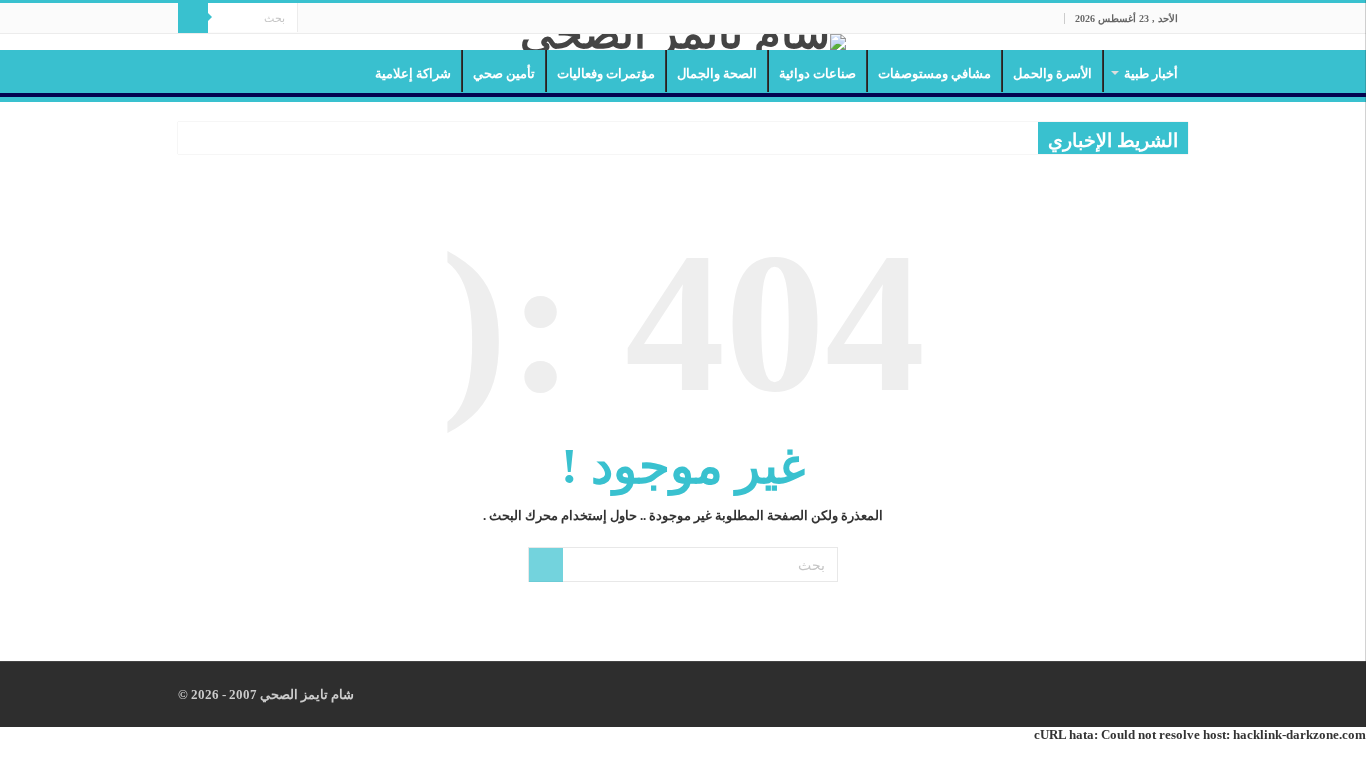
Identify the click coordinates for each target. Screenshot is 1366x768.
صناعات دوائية (817, 73)
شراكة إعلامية (413, 73)
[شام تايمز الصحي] (683, 42)
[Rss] (369, 19)
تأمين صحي (504, 73)
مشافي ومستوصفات (934, 73)
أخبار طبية (1151, 73)
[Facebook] (350, 19)
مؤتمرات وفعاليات (606, 73)
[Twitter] (331, 19)
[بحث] (193, 18)
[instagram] (312, 19)
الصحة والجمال (717, 73)
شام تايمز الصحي (305, 694)
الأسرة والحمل (1052, 73)
